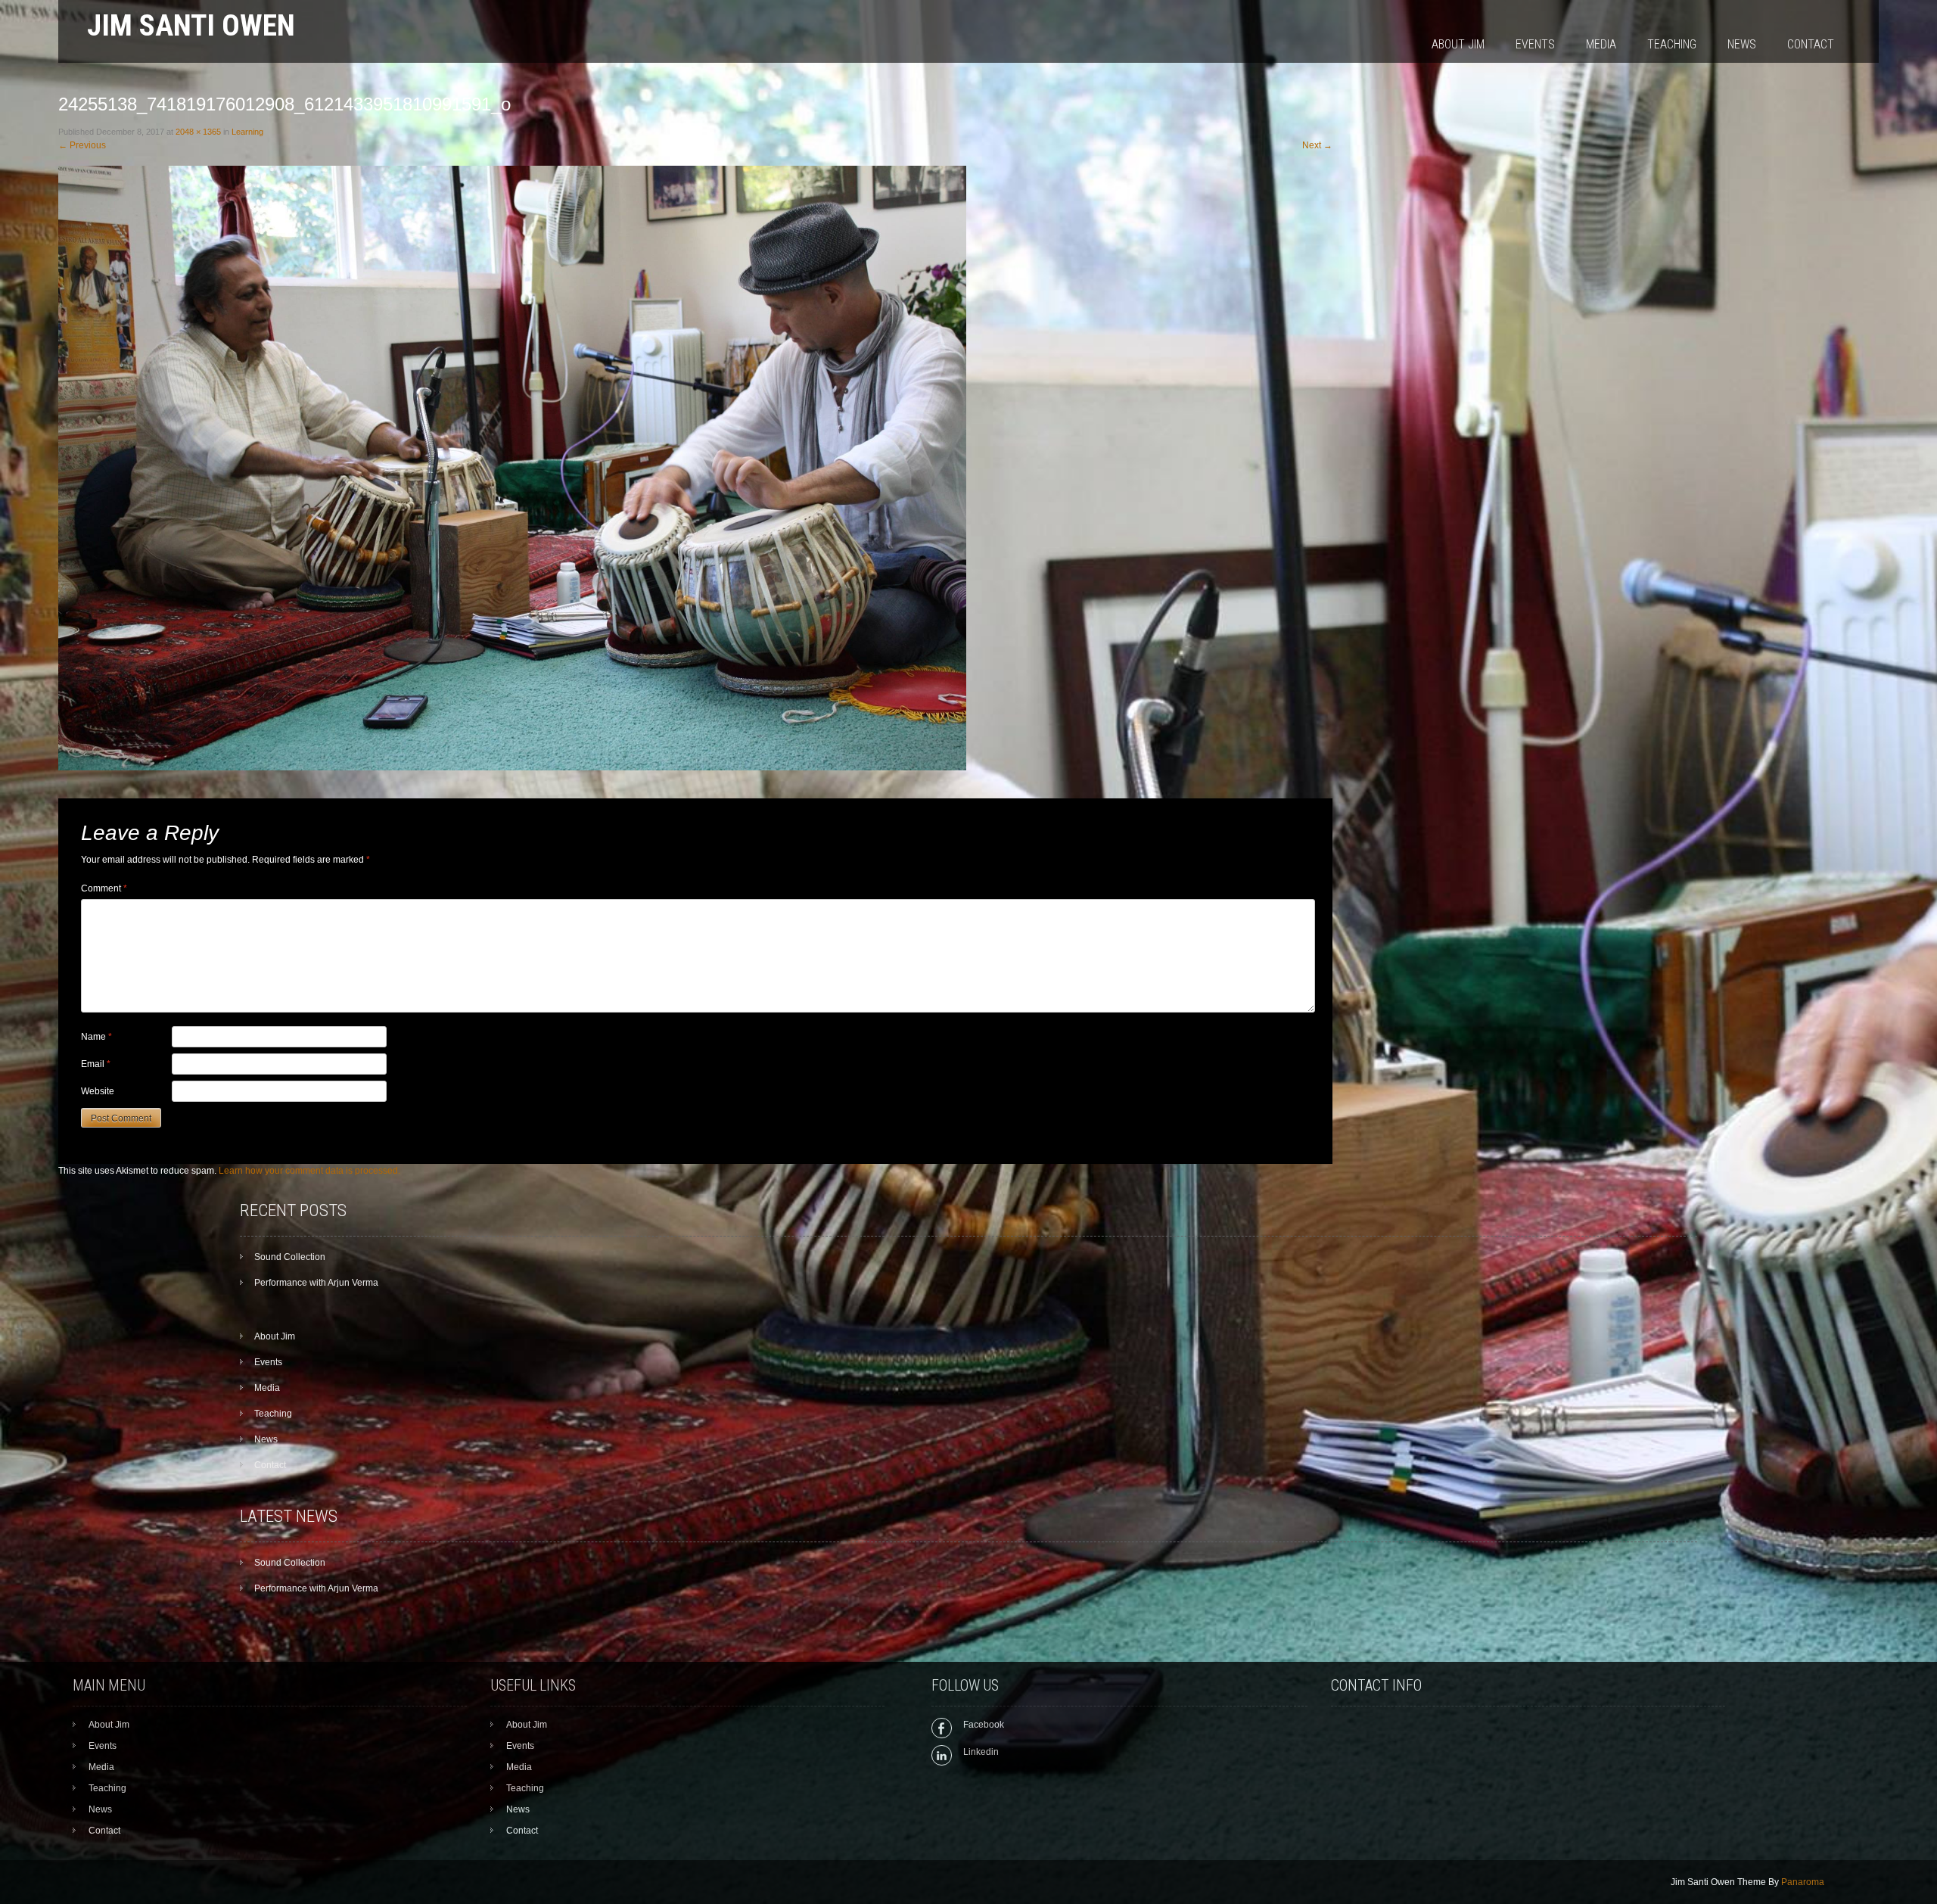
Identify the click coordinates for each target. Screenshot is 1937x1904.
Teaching (1672, 44)
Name (96, 1037)
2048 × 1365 (198, 132)
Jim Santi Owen (191, 25)
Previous (82, 145)
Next (1317, 145)
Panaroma (1803, 1882)
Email (96, 1064)
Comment (104, 888)
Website (98, 1091)
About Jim (1458, 44)
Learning (247, 132)
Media (1601, 44)
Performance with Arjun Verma (316, 1283)
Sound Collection (290, 1257)
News (1742, 44)
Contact (1811, 44)
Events (1535, 44)
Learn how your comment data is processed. (309, 1171)
